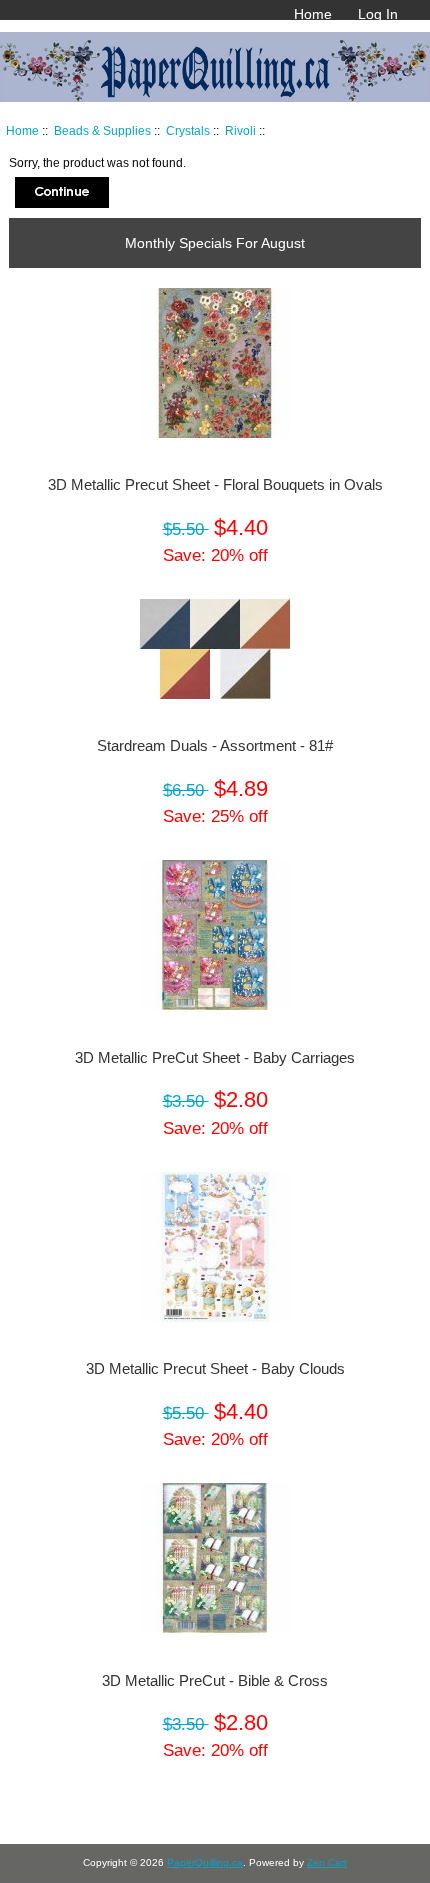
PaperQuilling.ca (205, 1862)
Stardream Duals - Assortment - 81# (215, 746)
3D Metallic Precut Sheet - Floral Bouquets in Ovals (215, 485)
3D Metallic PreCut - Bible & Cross (215, 1681)
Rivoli (240, 130)
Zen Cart (327, 1862)
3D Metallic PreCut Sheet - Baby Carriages (215, 1058)
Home (313, 14)
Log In (378, 14)
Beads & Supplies (102, 130)
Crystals (188, 130)
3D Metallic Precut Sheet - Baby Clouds (215, 1369)
